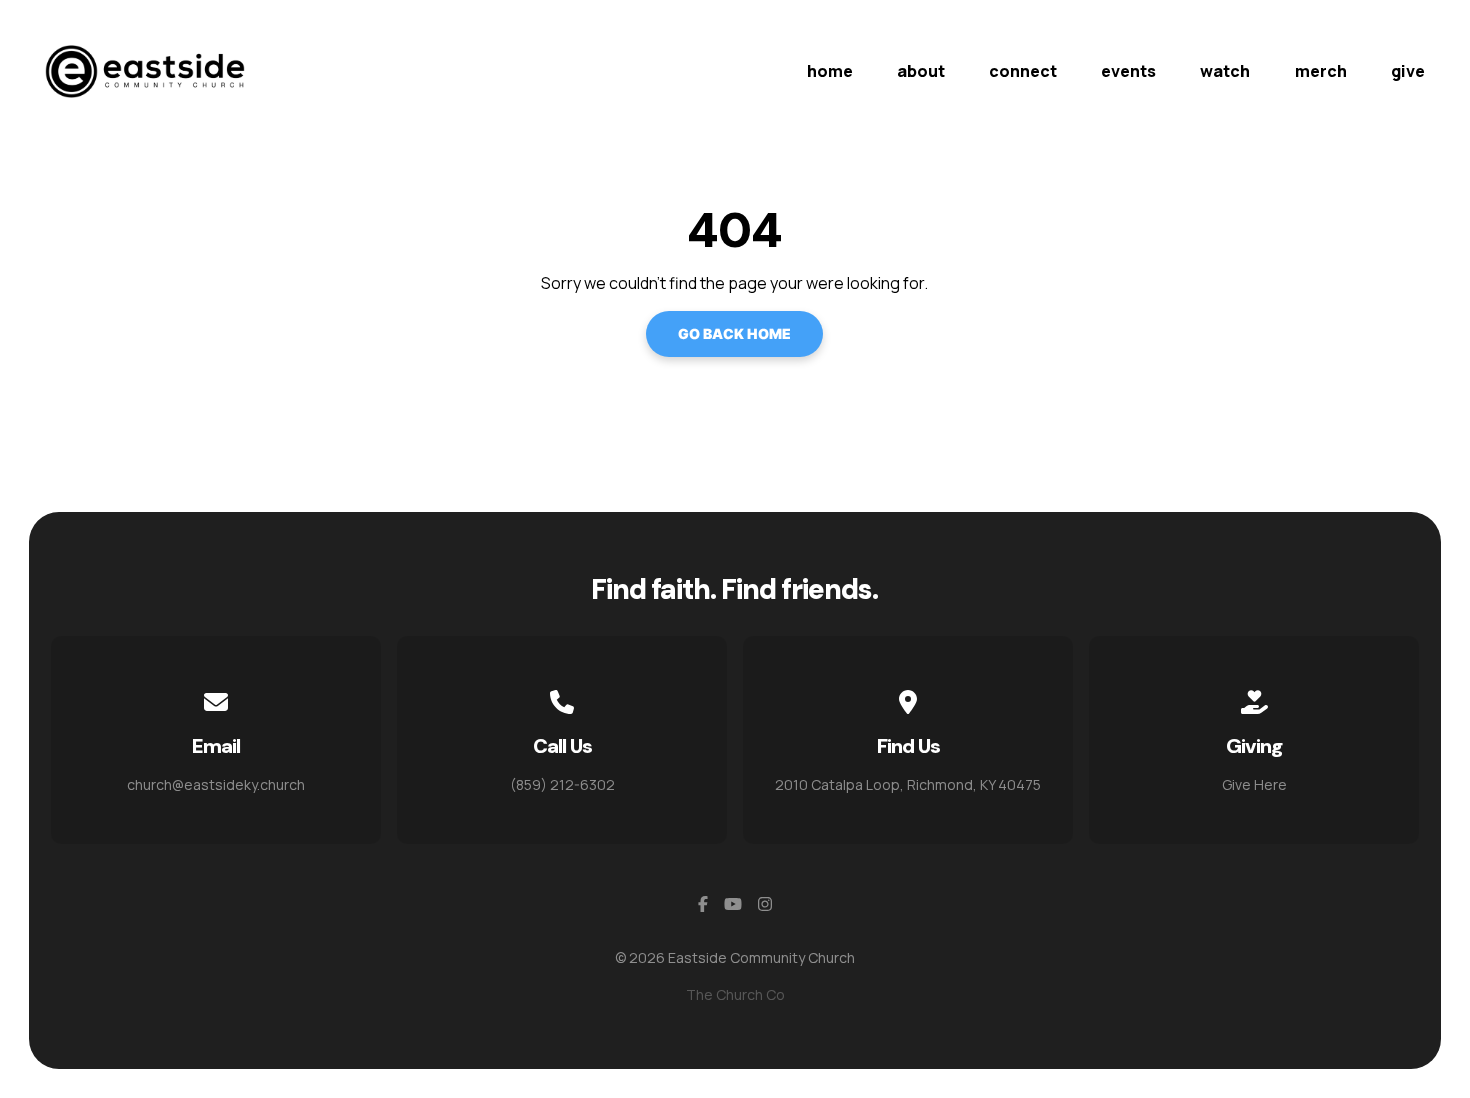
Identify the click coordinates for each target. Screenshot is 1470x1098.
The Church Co (735, 994)
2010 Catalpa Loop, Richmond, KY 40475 (908, 784)
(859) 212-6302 (562, 784)
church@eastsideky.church (216, 784)
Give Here (1254, 784)
